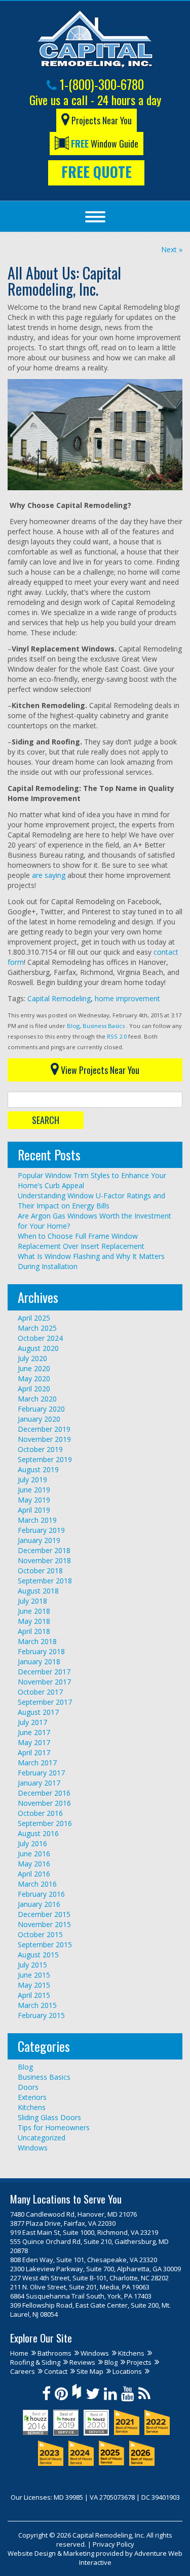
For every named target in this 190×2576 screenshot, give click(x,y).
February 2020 (41, 1409)
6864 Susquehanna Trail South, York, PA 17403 (81, 2296)
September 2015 (45, 1945)
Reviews (82, 2362)
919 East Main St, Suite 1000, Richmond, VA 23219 (84, 2232)
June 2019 (34, 1490)
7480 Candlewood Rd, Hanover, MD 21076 (73, 2214)
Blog (73, 1026)
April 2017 (34, 1752)
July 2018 (32, 1601)
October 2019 (40, 1449)
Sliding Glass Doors (49, 2117)
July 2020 (32, 1358)
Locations (127, 2371)
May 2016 (34, 1864)
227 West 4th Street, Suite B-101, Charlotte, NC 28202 (89, 2278)
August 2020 (38, 1348)
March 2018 (37, 1641)
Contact (56, 2371)
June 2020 (34, 1368)
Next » (172, 249)
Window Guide (105, 144)
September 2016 (45, 1823)
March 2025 (37, 1328)
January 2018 (39, 1661)
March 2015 (37, 2005)
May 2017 (34, 1742)
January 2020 (39, 1419)
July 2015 (32, 1965)
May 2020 (34, 1378)
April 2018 (34, 1631)
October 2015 (40, 1934)
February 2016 (41, 1894)
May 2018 (34, 1621)
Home (19, 2353)
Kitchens (32, 2107)
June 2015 (34, 1975)
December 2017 (44, 1672)
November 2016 (44, 1803)
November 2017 (44, 1682)
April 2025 (34, 1318)
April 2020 (34, 1389)
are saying (49, 875)
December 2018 (44, 1550)
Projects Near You (101, 120)
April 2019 (34, 1510)
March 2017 (37, 1763)
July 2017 (32, 1722)
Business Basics (104, 1026)
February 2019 (41, 1530)
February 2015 (41, 2015)
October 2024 (40, 1338)
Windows (33, 2148)
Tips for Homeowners (54, 2127)
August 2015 (38, 1955)
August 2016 (38, 1833)
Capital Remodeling (59, 998)
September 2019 (45, 1459)
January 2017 (39, 1783)
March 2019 (37, 1520)
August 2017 (38, 1712)
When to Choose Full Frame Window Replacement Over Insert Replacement (81, 1241)
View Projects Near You (99, 1070)
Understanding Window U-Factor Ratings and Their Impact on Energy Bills (91, 1201)
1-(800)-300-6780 (100, 84)
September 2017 (45, 1702)
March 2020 (37, 1399)
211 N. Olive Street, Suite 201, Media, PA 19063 (80, 2287)
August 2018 (38, 1591)
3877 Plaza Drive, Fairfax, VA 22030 (63, 2223)
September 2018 (45, 1581)
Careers (23, 2371)
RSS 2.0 (117, 1036)
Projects (139, 2362)
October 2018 (40, 1571)
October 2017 (40, 1692)
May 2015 (34, 1985)
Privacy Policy (113, 2544)
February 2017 (41, 1773)
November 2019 (44, 1439)
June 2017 (34, 1732)
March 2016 (37, 1884)
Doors (28, 2087)
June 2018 (34, 1611)
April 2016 (34, 1874)
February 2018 (41, 1651)
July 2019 (32, 1480)
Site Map (90, 2371)
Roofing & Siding (35, 2362)
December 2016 (44, 1793)
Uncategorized (42, 2138)
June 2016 (34, 1854)
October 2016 (40, 1813)
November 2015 (44, 1924)
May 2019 (34, 1500)
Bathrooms (54, 2353)
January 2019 (39, 1540)
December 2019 (44, 1429)
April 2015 (34, 1995)
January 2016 (39, 1904)
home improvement (127, 998)
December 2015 (44, 1914)
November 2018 (44, 1560)
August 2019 (38, 1469)
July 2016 (32, 1843)
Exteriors (32, 2097)
